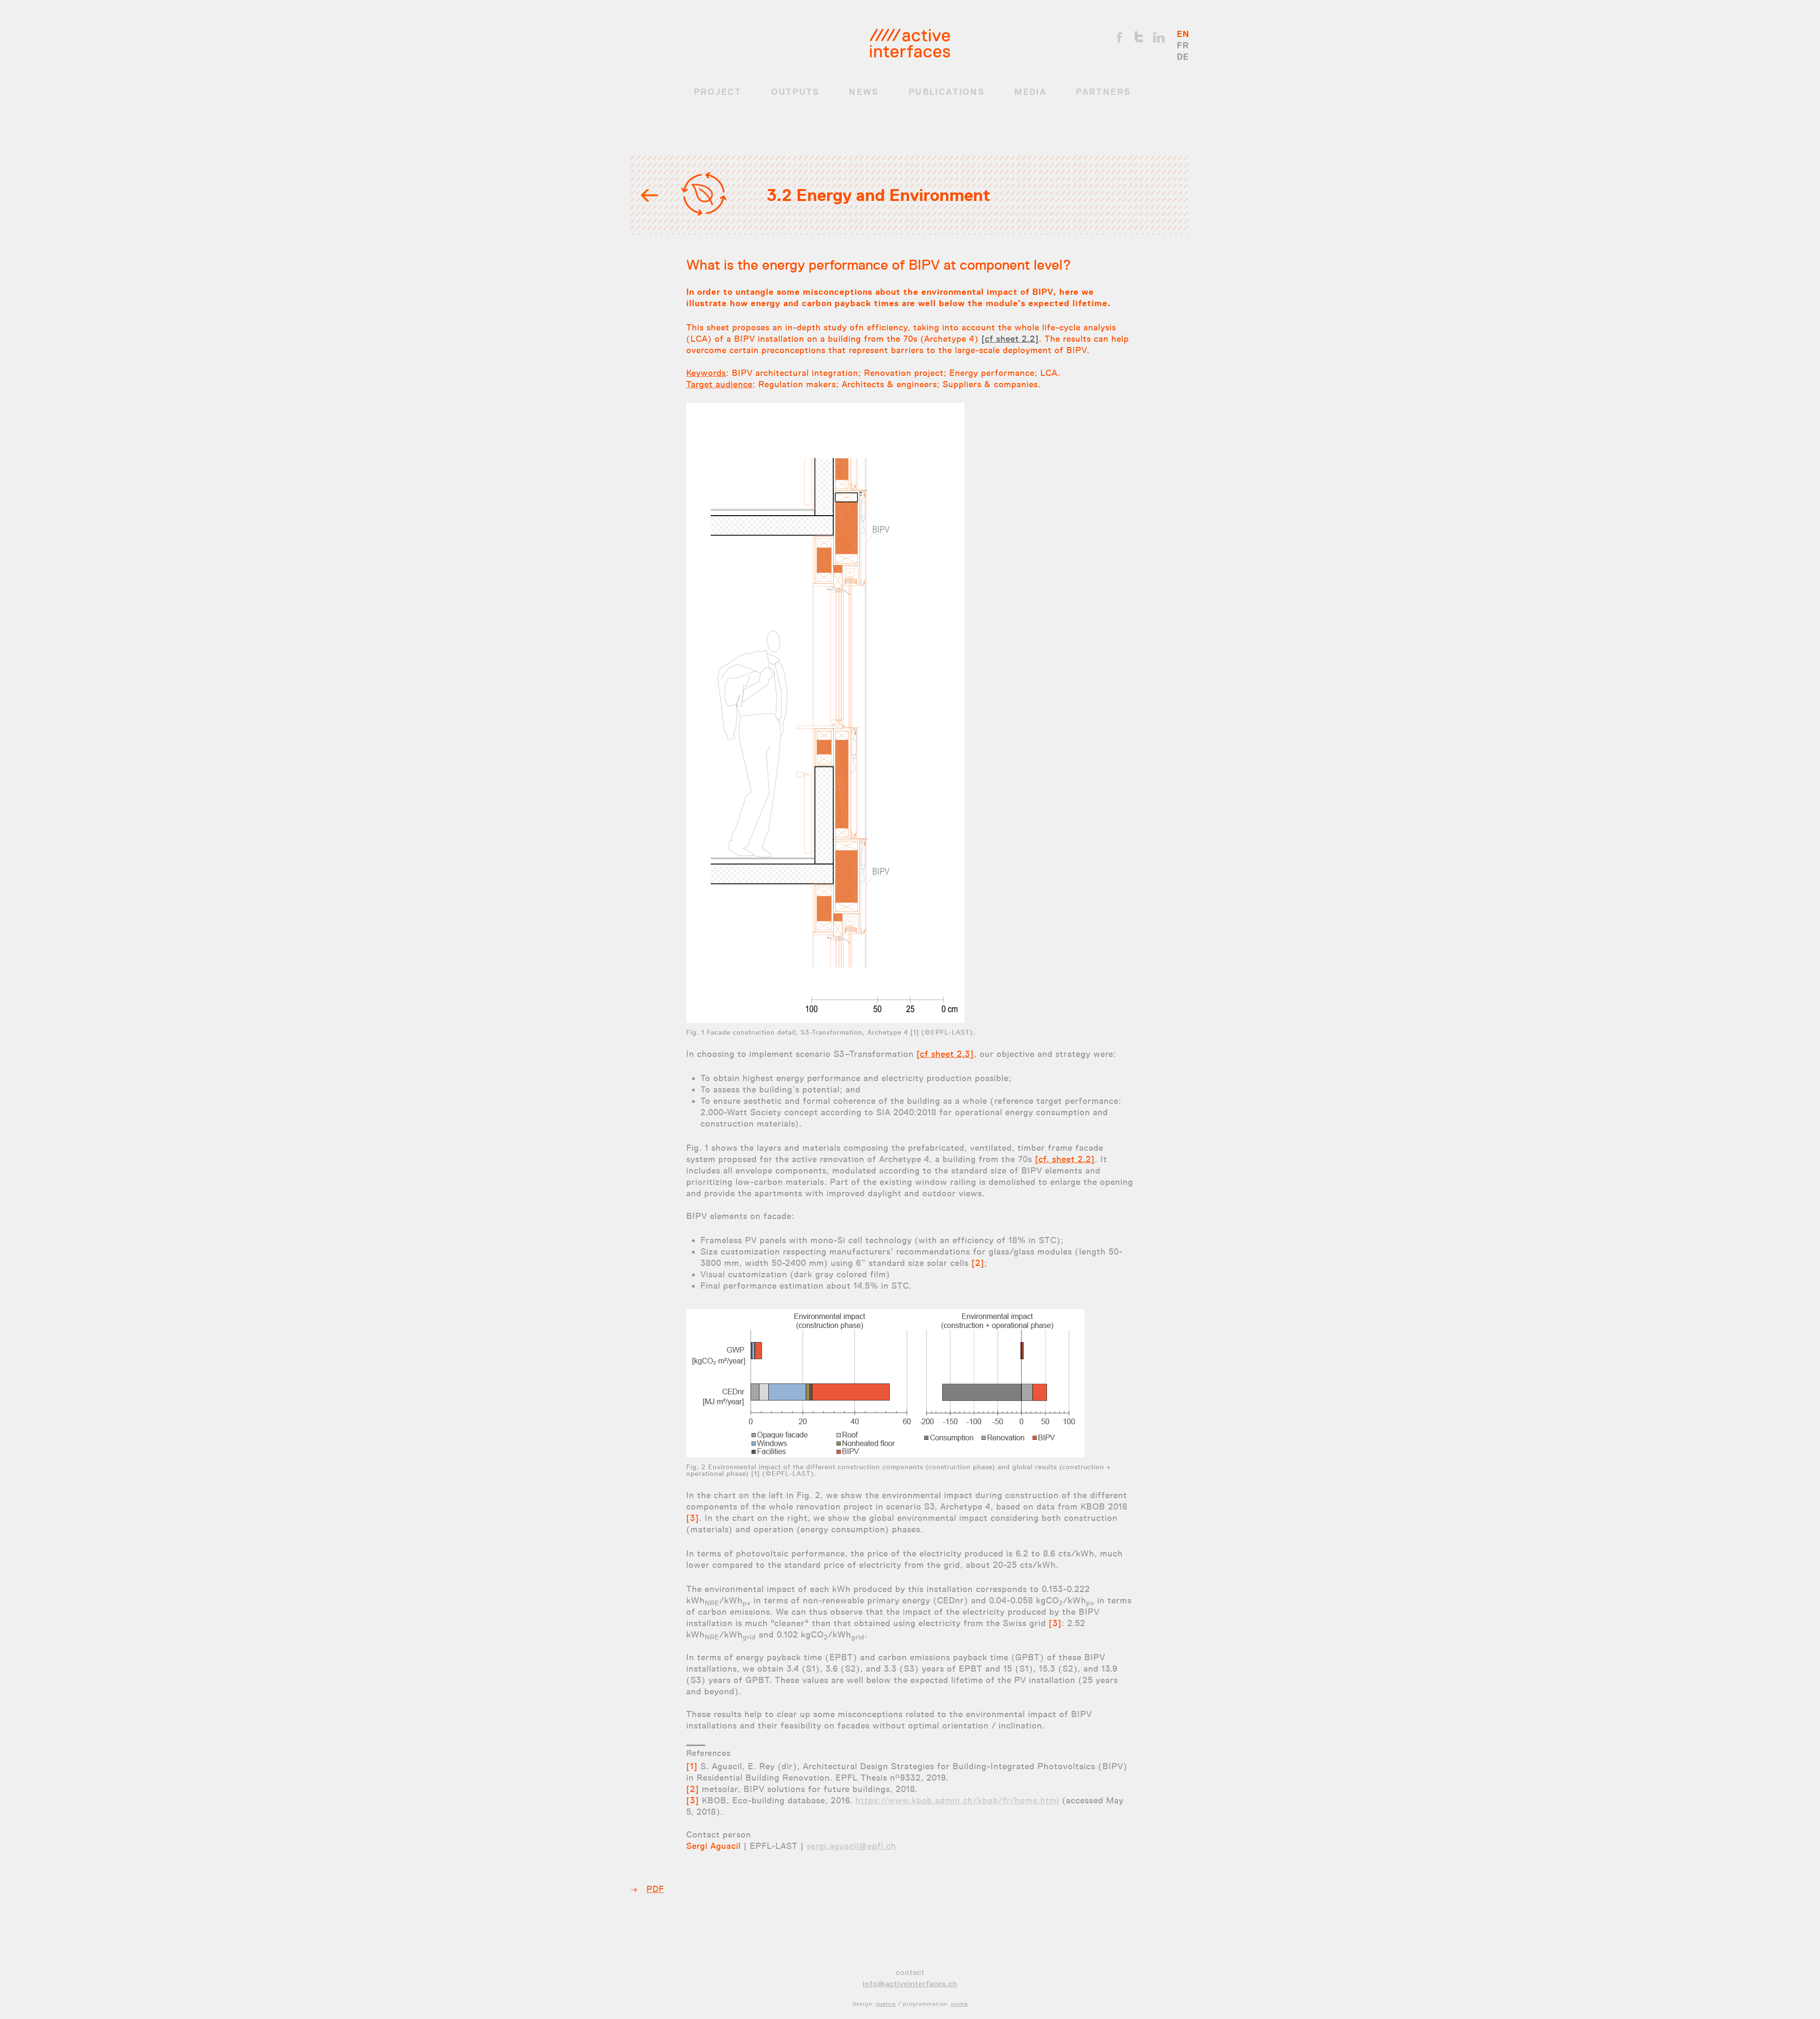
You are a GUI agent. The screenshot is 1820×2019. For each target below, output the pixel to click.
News (864, 92)
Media (1030, 92)
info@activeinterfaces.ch (910, 1984)
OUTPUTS (795, 92)
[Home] (910, 43)
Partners (1103, 92)
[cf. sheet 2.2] (1065, 1159)
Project (718, 92)
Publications (947, 92)
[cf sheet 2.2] (1010, 339)
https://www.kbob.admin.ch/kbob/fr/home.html (957, 1801)
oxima (959, 2004)
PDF (655, 1889)
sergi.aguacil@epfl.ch (851, 1846)
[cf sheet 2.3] (945, 1054)
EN (1183, 34)
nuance (886, 2004)
